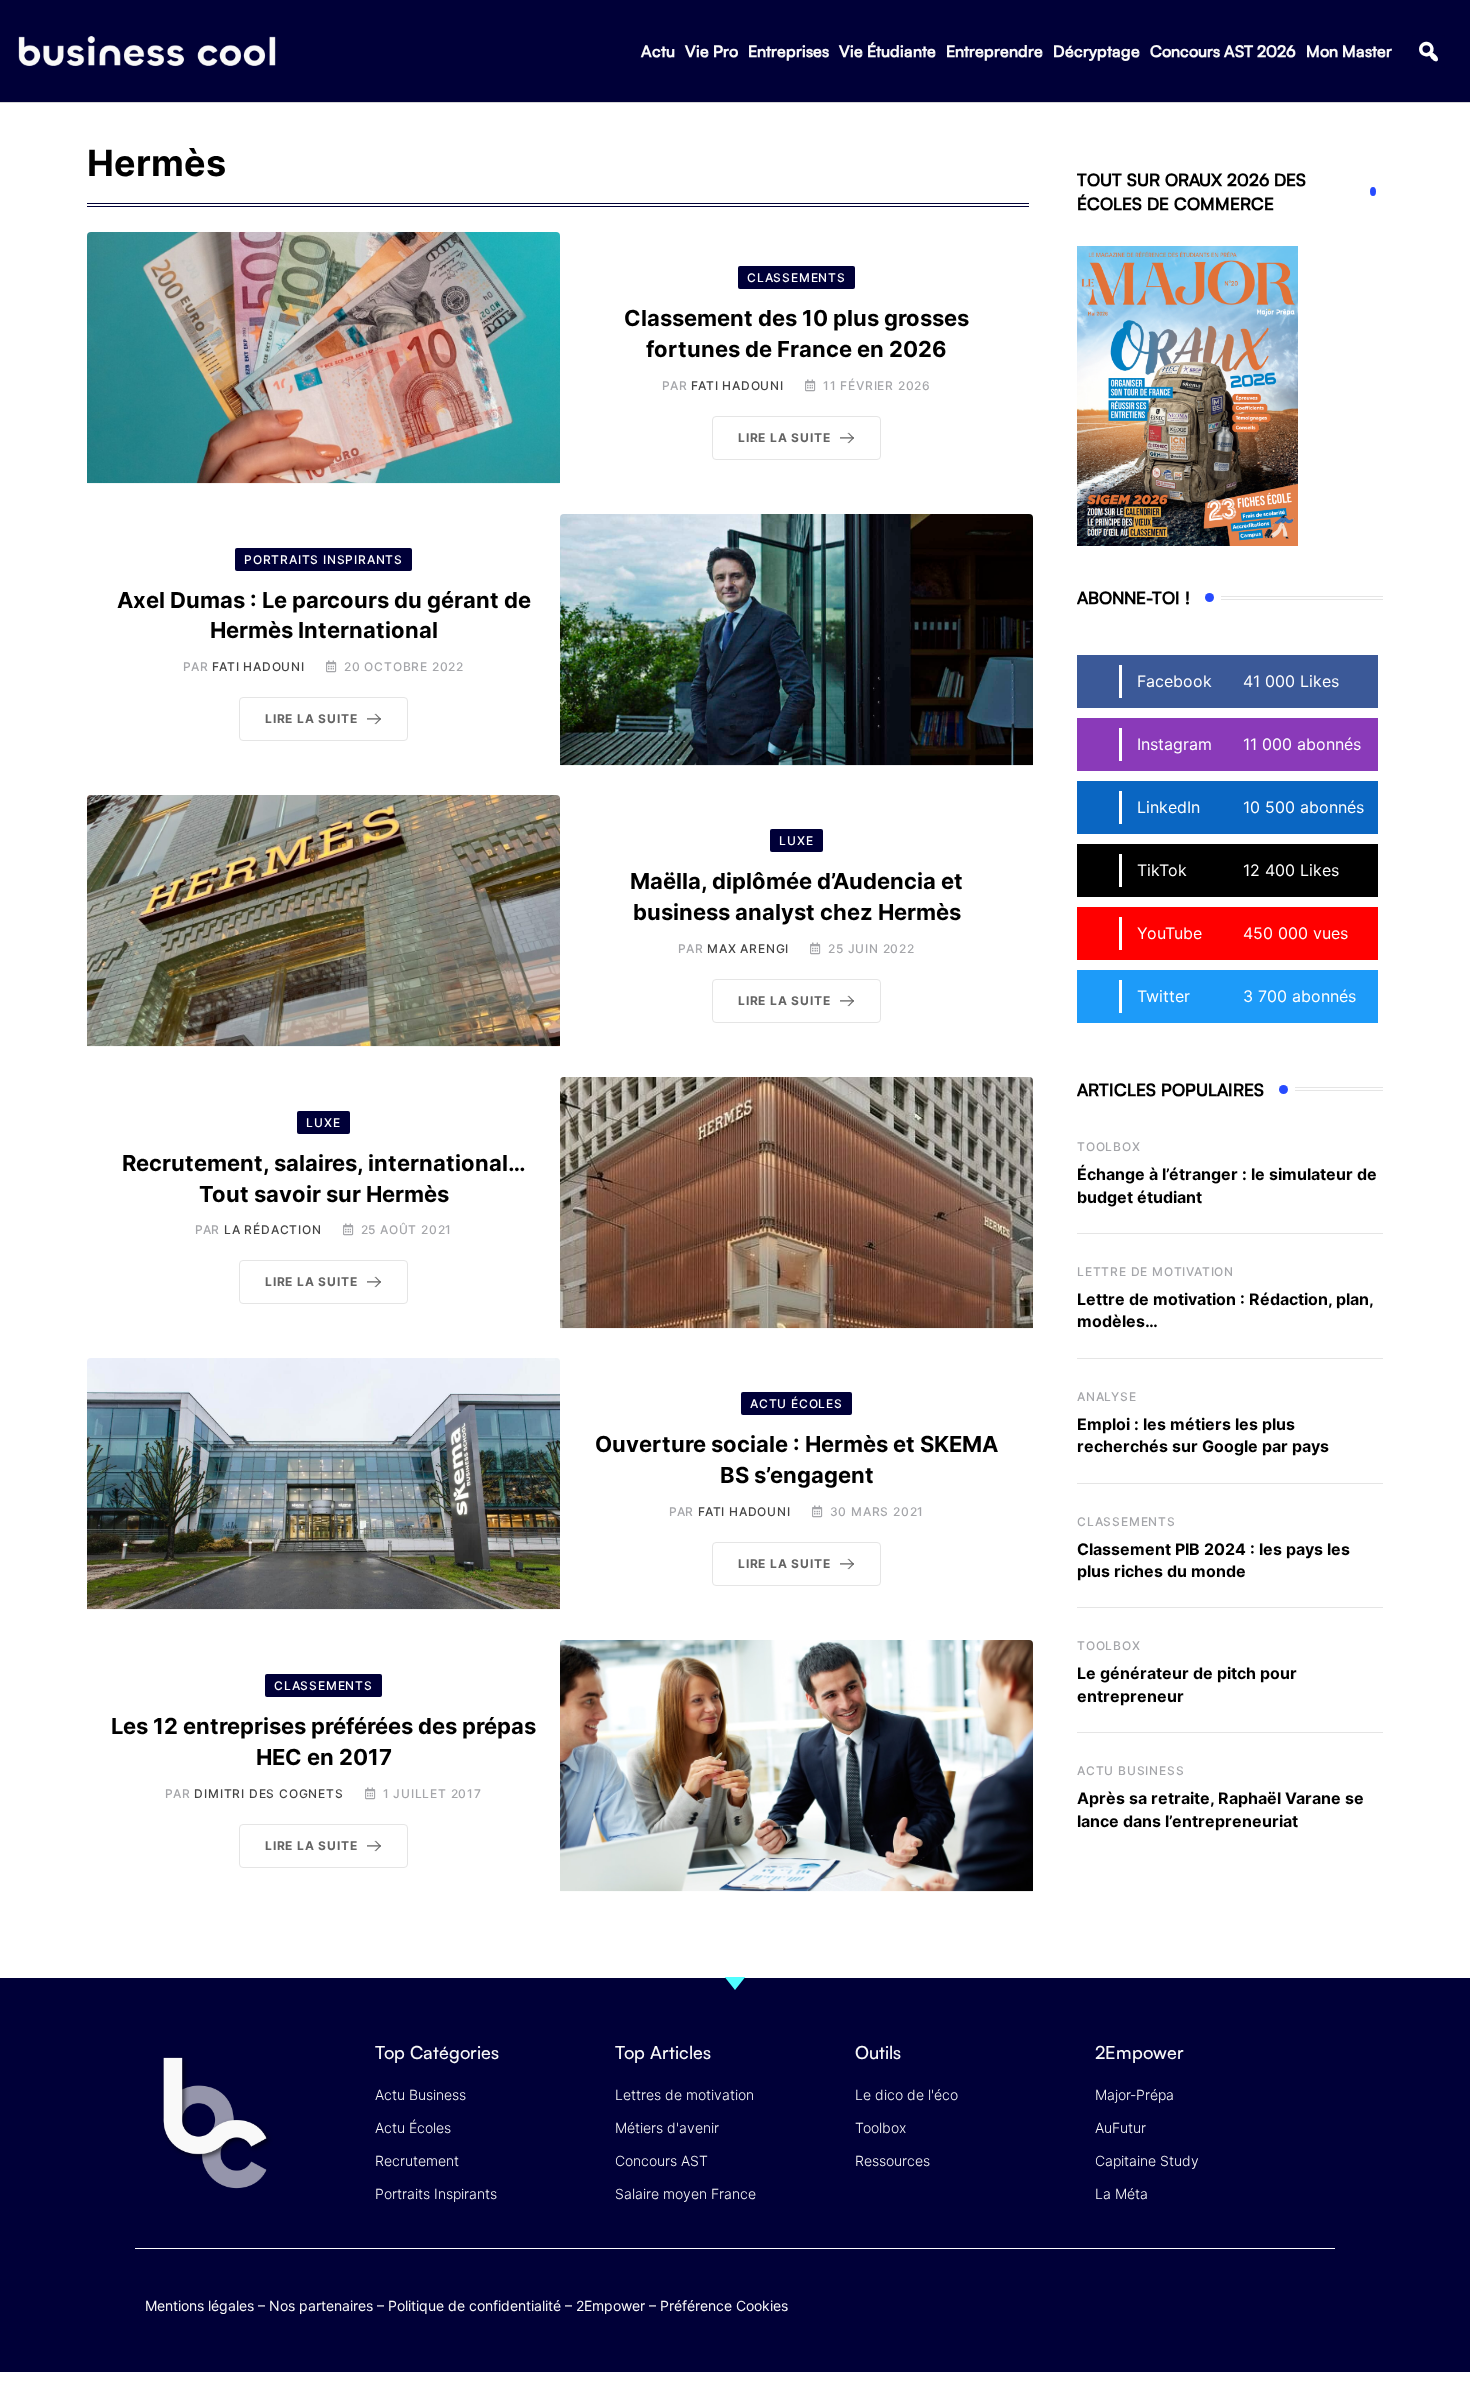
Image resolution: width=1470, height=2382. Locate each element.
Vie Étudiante (887, 51)
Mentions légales (199, 2305)
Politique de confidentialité (474, 2305)
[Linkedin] (1315, 2316)
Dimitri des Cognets (268, 1793)
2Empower (610, 2305)
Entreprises (788, 51)
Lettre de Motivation (1155, 1271)
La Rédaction (273, 1229)
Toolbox (1109, 1146)
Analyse (1107, 1396)
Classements (1126, 1521)
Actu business (1130, 1770)
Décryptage (1096, 51)
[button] (1428, 51)
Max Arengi (748, 948)
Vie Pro (711, 51)
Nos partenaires (321, 2305)
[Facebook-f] (1198, 2301)
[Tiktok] (1276, 2301)
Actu (658, 51)
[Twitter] (1159, 2301)
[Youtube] (1237, 2301)
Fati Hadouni (737, 385)
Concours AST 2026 (1223, 51)
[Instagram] (1315, 2301)
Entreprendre (994, 51)
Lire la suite (784, 437)
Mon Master (1349, 51)
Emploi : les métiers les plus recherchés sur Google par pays (1203, 1435)
